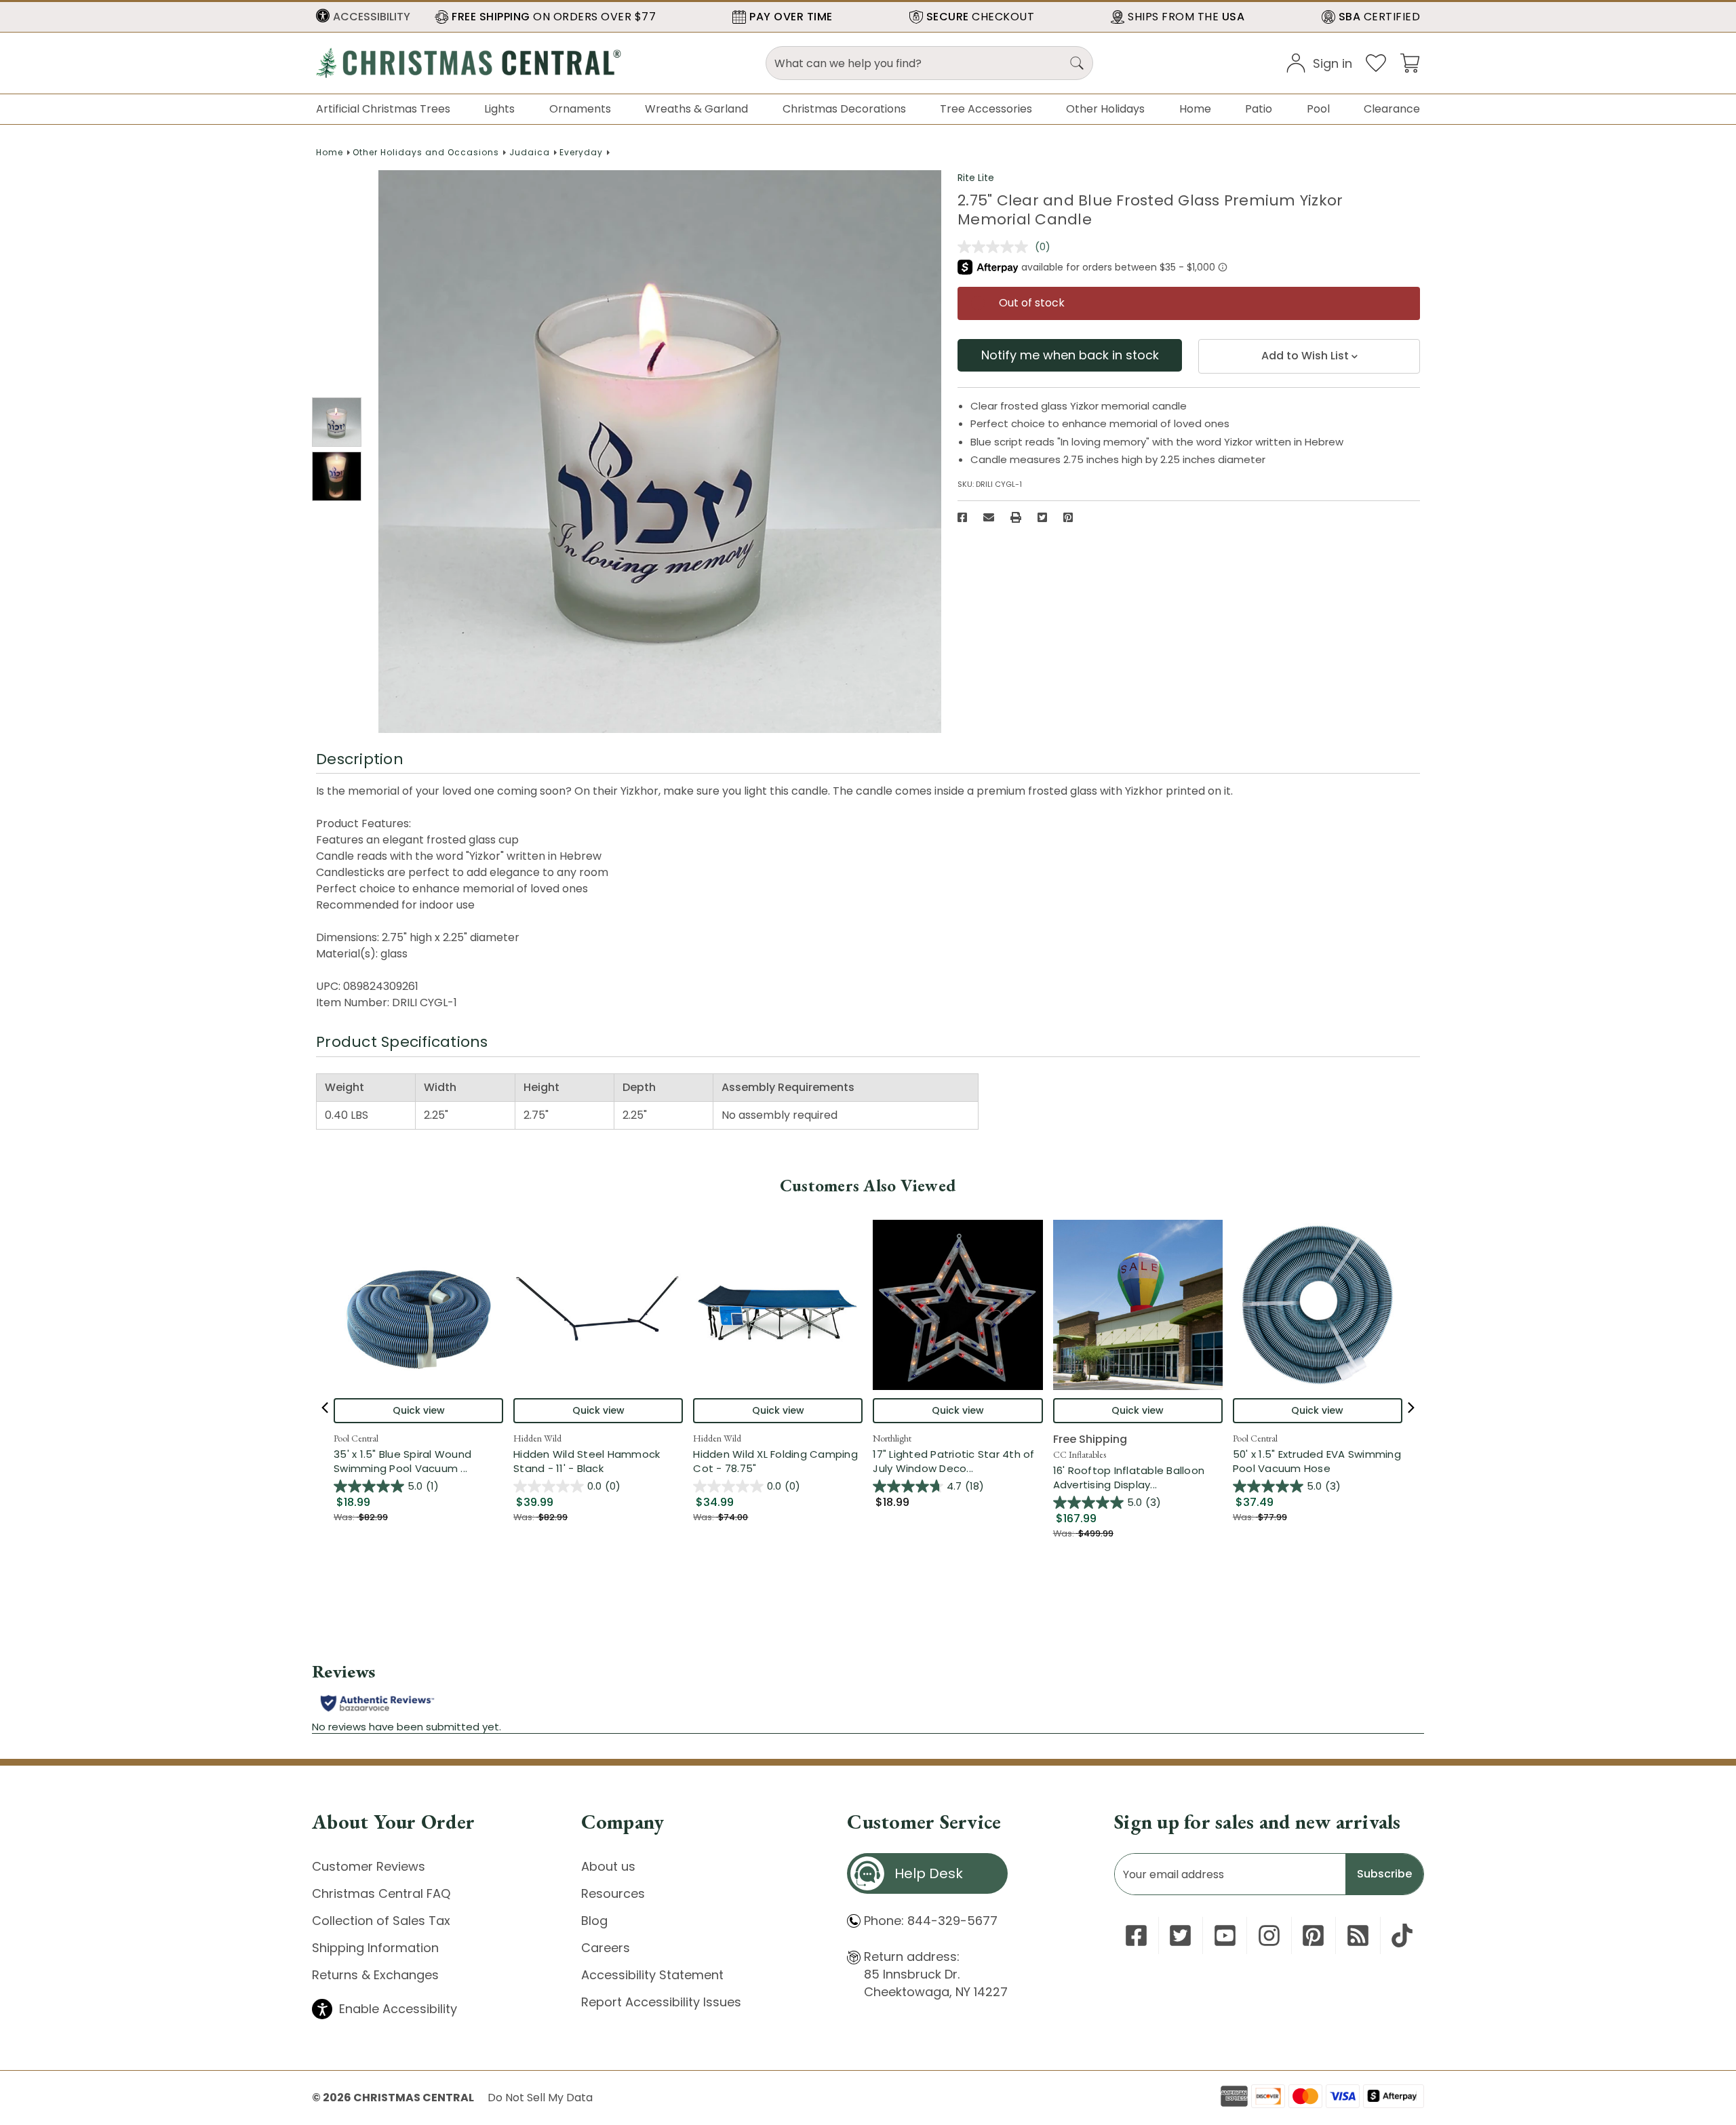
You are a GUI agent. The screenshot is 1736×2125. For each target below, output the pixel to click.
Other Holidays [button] (1105, 109)
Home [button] (1195, 109)
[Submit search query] (1077, 63)
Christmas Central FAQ (381, 1893)
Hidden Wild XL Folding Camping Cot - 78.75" (775, 1461)
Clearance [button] (1392, 109)
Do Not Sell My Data (540, 2098)
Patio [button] (1259, 109)
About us (608, 1866)
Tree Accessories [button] (986, 109)
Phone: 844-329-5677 (931, 1921)
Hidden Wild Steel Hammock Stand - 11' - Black (587, 1461)
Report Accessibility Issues (661, 2002)
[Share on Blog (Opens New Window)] (1358, 1935)
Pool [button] (1318, 109)
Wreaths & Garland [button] (696, 109)
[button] (363, 17)
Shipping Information (375, 1948)
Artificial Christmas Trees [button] (383, 109)
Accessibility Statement (652, 1975)
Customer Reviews (369, 1866)
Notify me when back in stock (1070, 355)
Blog (594, 1921)
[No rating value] (996, 247)
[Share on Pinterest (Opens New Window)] (1068, 517)
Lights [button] (499, 109)
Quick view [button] (419, 1410)
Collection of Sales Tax (381, 1921)
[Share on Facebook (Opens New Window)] (962, 517)
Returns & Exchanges (375, 1975)
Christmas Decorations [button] (844, 109)
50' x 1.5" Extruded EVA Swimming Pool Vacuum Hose (1317, 1461)
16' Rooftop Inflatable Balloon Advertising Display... (1138, 1477)
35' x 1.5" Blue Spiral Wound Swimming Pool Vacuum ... (418, 1461)
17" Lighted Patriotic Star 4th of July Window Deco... (958, 1461)
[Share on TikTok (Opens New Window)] (1402, 1935)
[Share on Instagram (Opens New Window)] (1269, 1935)
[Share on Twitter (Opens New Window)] (1042, 517)
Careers (606, 1948)
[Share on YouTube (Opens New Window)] (1225, 1935)
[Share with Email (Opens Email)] (989, 517)
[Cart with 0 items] (1410, 62)
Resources (613, 1893)
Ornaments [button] (580, 109)
